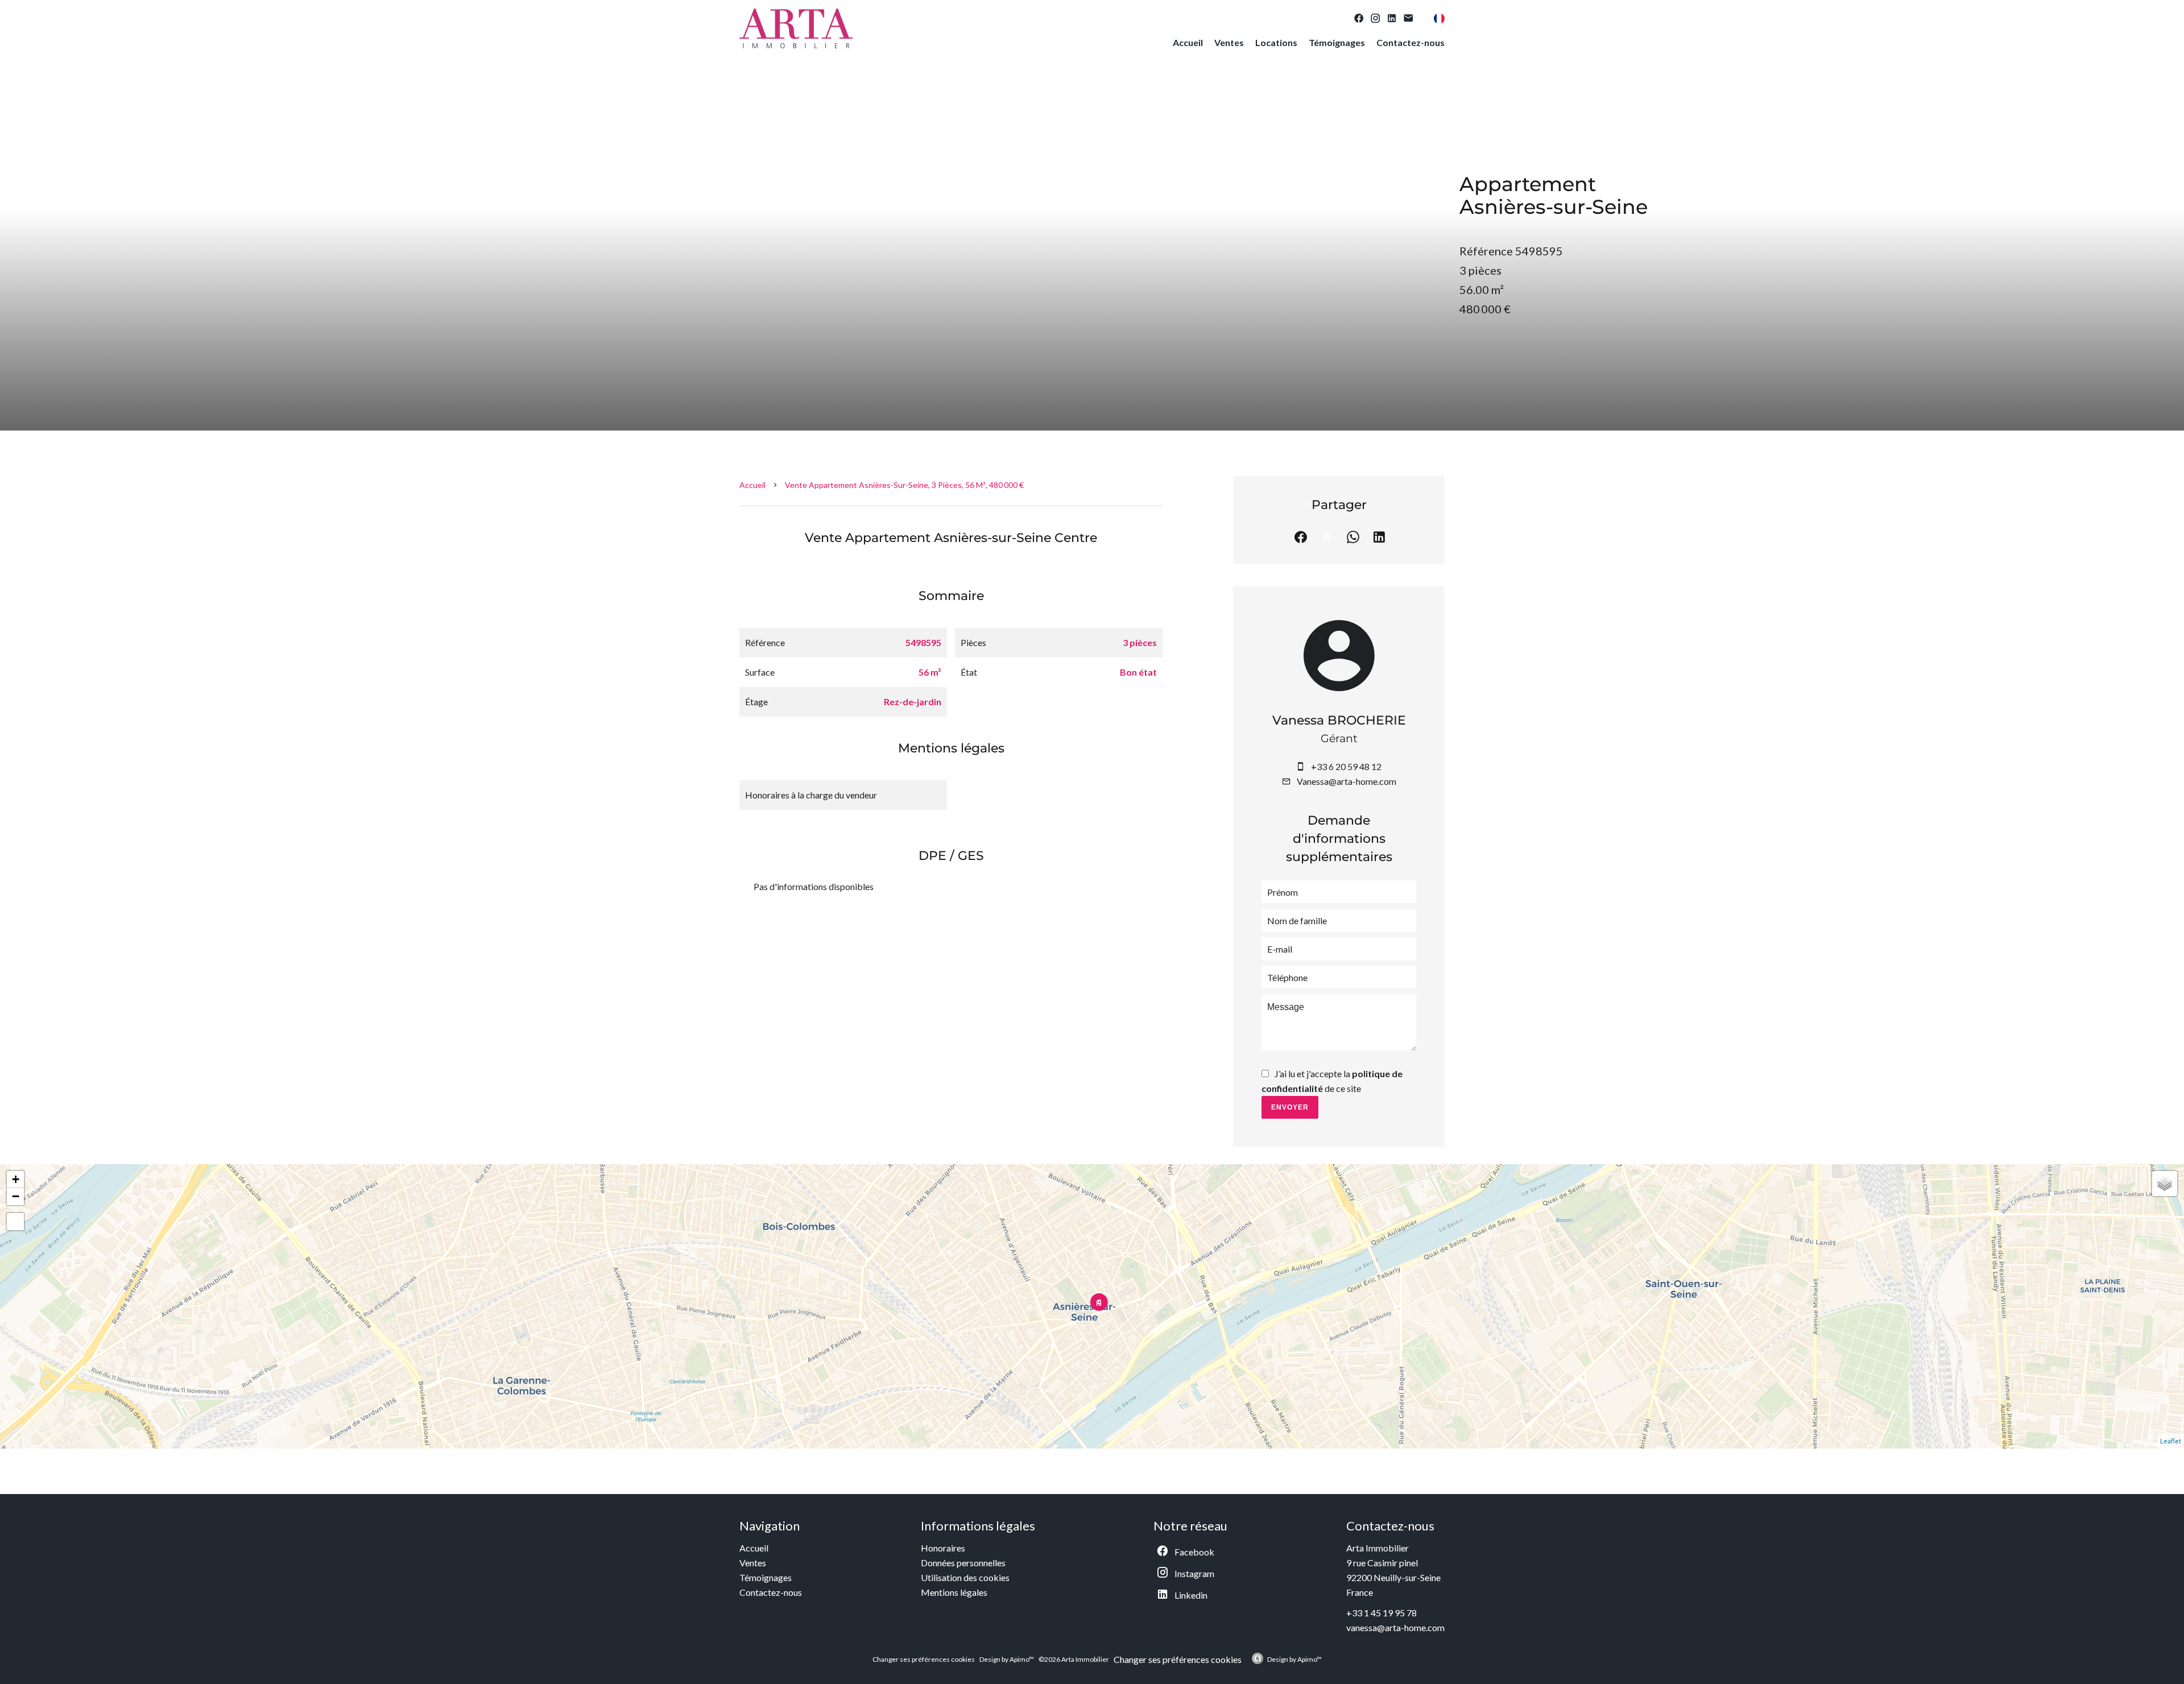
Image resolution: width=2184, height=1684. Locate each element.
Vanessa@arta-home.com (1347, 781)
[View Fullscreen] (15, 1222)
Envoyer (1290, 1107)
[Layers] (2165, 1184)
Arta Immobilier (1378, 1548)
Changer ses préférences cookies (924, 1659)
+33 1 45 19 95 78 (1381, 1613)
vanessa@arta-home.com (1395, 1627)
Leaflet (2171, 1441)
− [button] (16, 1196)
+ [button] (16, 1179)
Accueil (752, 485)
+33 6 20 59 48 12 (1346, 766)
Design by (1294, 1659)
